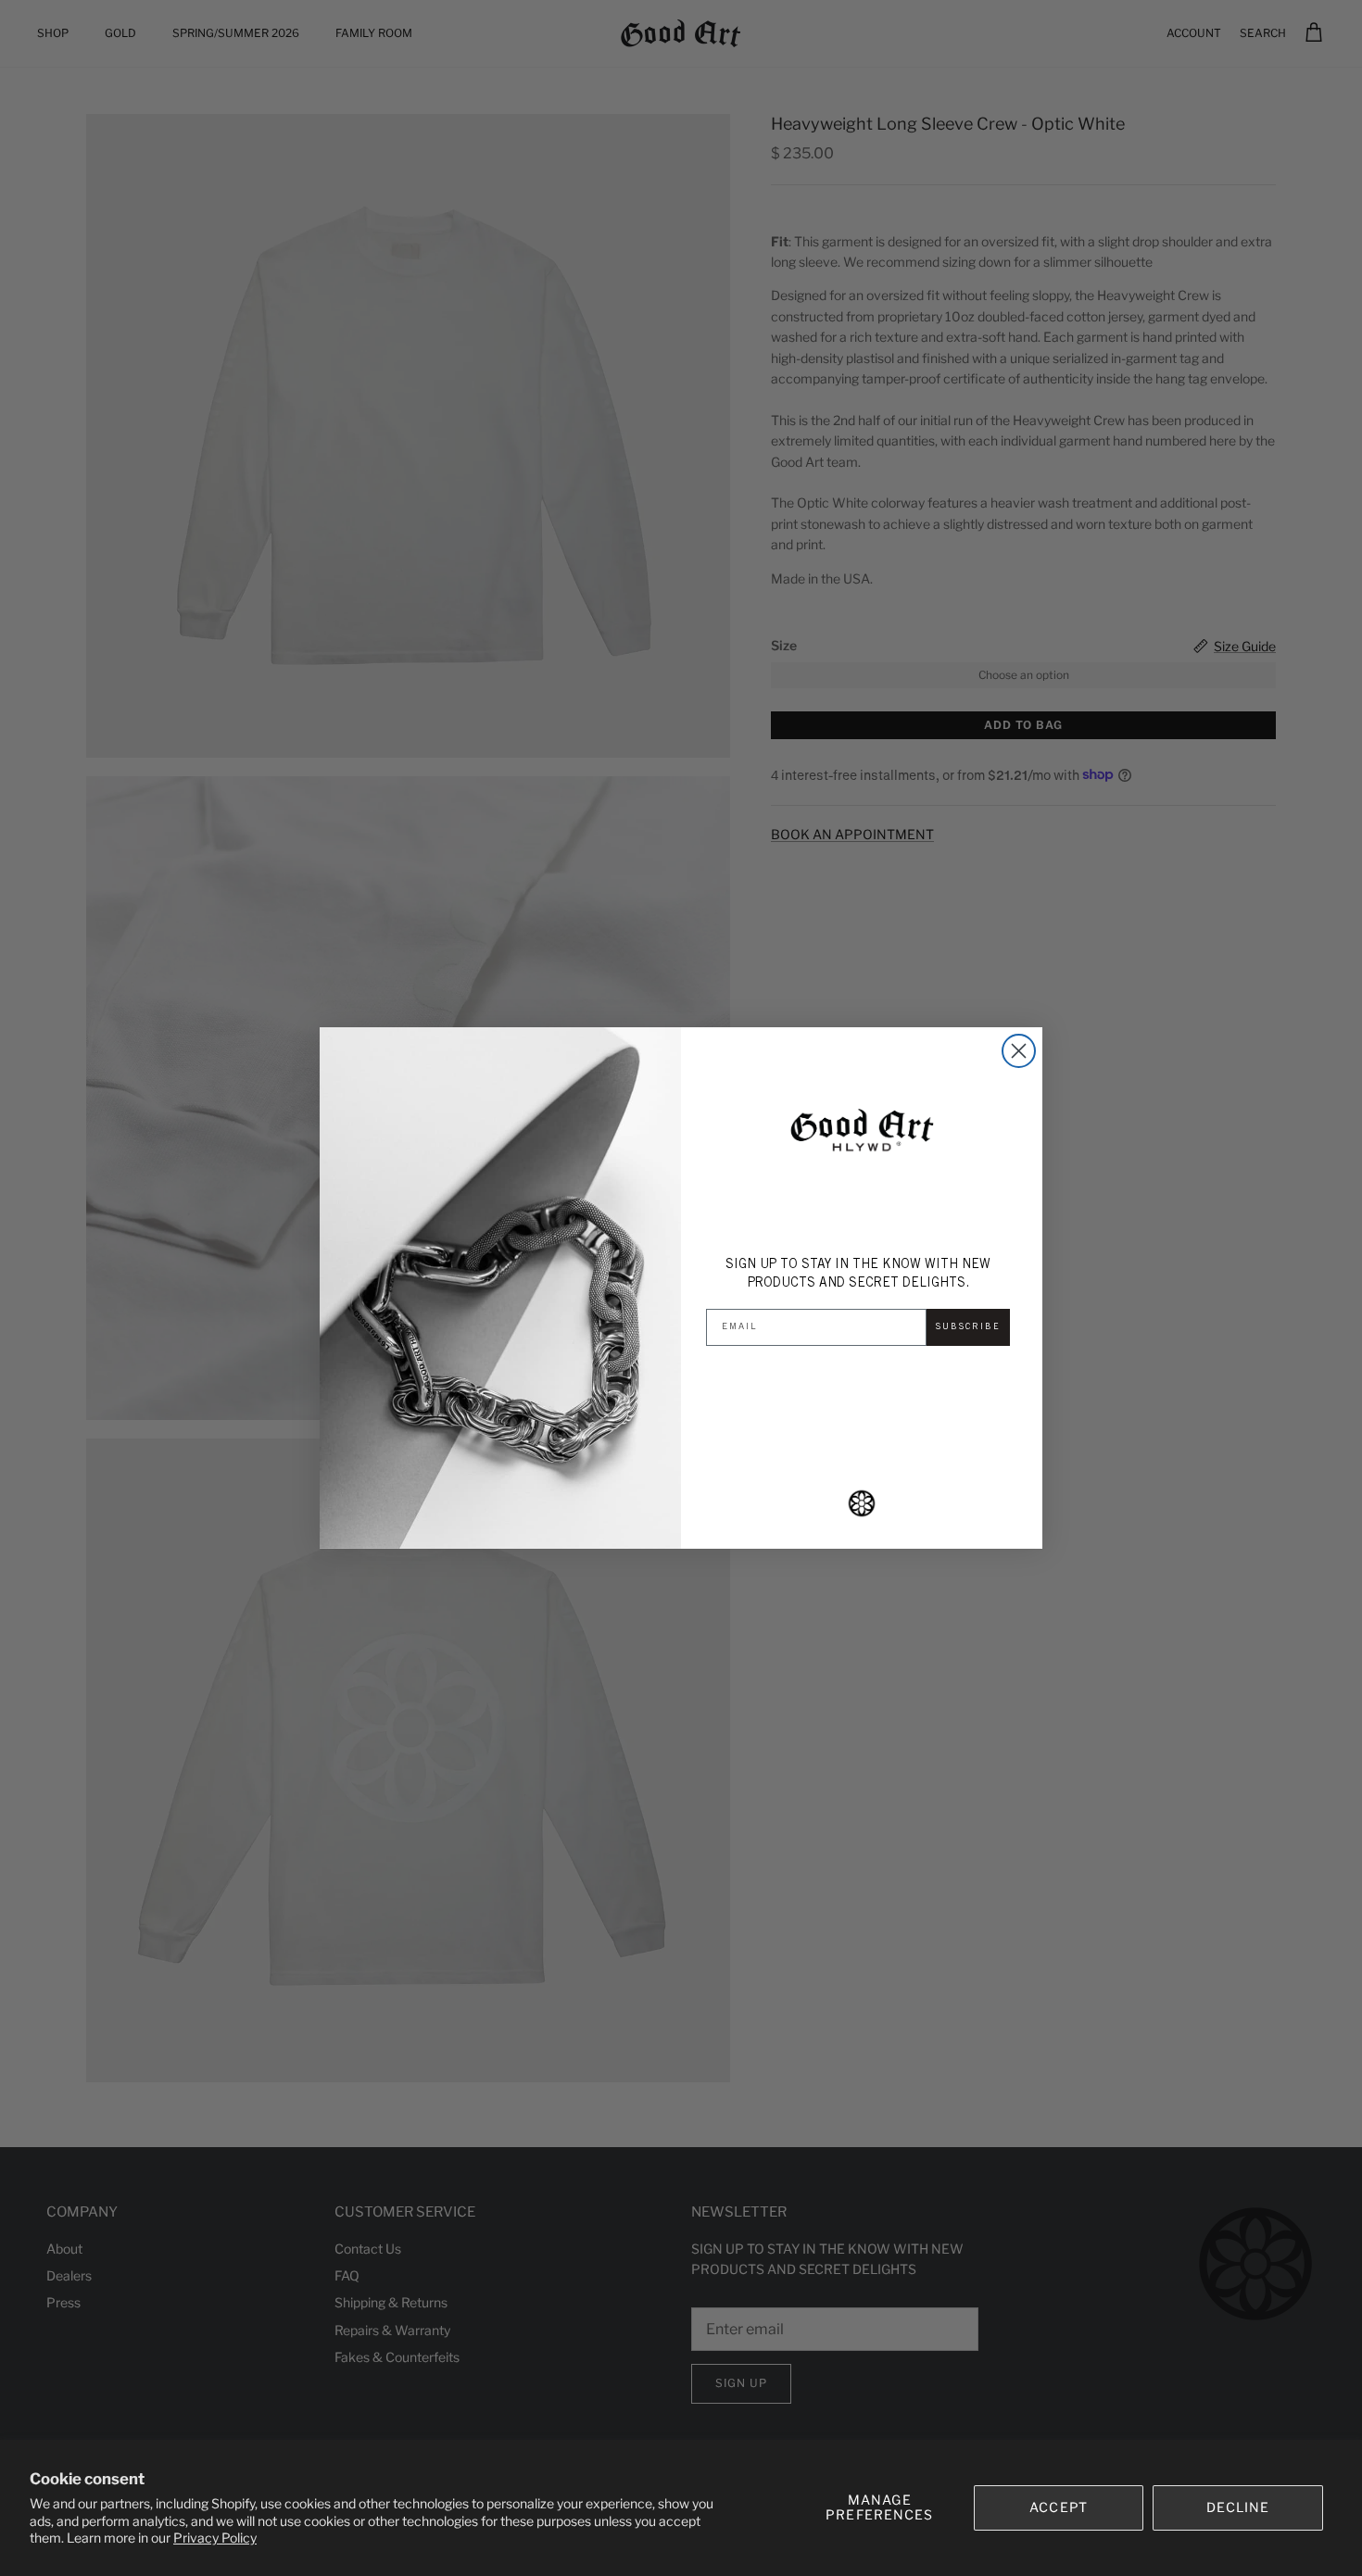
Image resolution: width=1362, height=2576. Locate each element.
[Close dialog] (1019, 1051)
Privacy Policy (215, 2538)
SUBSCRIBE (968, 1327)
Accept (1059, 2507)
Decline (1238, 2507)
